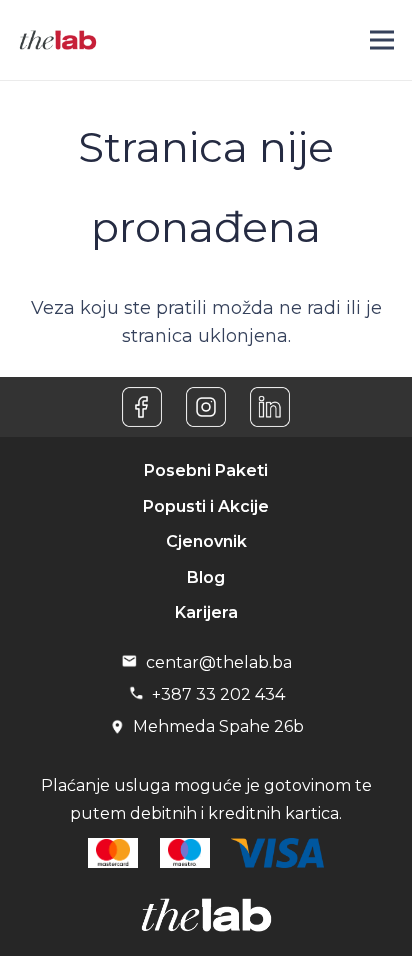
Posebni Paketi (206, 470)
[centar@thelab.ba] (133, 663)
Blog (206, 577)
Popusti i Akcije (206, 506)
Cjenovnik (206, 541)
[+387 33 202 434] (140, 695)
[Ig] (206, 407)
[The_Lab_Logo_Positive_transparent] (58, 40)
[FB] (142, 407)
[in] (270, 407)
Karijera (206, 612)
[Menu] (382, 40)
